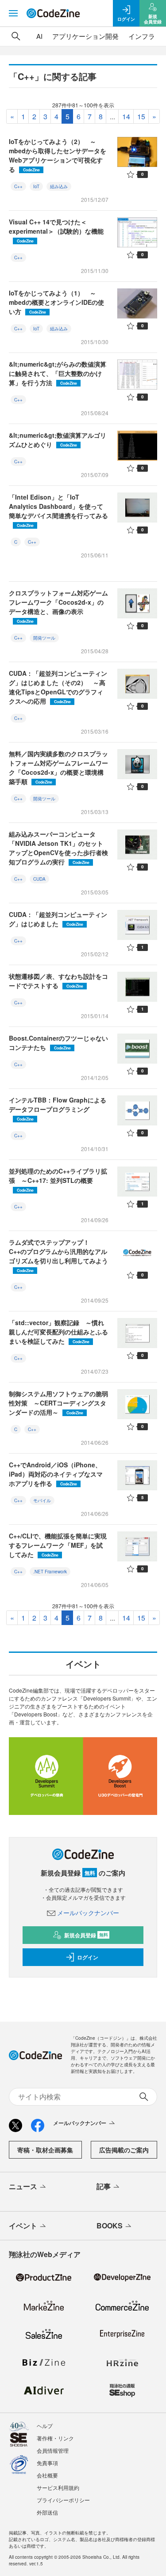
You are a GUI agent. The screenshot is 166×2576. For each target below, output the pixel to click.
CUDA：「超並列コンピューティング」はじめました (58, 919)
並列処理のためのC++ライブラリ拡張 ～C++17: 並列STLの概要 (58, 1180)
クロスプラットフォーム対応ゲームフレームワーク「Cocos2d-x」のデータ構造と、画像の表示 (58, 606)
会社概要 (47, 2475)
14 (126, 116)
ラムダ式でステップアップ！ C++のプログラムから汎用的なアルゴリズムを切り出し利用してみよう (58, 1255)
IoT (36, 186)
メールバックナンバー (88, 1913)
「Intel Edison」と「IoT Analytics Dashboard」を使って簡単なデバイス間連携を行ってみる (58, 510)
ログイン (88, 1957)
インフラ (142, 36)
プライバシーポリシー (63, 2500)
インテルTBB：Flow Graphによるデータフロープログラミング (58, 1108)
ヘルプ (45, 2426)
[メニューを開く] (13, 13)
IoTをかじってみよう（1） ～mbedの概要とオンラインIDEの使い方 (56, 302)
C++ (18, 186)
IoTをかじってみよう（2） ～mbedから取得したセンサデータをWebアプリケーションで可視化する (58, 155)
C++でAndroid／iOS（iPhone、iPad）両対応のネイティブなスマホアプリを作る (56, 1474)
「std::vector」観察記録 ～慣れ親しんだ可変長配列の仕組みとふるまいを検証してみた (58, 1332)
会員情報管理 (53, 2450)
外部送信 (47, 2512)
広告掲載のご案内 (124, 2150)
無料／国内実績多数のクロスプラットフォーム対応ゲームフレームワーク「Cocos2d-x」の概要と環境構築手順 (58, 767)
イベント (23, 2226)
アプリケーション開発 (85, 36)
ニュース (23, 2186)
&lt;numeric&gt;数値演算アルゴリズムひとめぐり (58, 440)
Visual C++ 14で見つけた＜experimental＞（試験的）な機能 (56, 230)
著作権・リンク (55, 2438)
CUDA (39, 879)
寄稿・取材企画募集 (45, 2150)
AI (39, 36)
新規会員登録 (86, 1935)
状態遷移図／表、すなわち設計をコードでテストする (58, 981)
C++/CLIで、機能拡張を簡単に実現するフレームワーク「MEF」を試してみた (58, 1545)
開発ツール (44, 638)
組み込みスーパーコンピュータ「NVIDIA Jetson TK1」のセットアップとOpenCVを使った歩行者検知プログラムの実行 (58, 848)
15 (141, 116)
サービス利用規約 (58, 2487)
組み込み (59, 186)
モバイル (42, 1500)
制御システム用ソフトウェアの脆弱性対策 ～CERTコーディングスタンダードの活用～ (58, 1403)
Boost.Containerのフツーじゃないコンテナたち (58, 1043)
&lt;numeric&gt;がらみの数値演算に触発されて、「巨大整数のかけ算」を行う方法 (58, 373)
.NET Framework (50, 1572)
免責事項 (47, 2463)
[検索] (16, 36)
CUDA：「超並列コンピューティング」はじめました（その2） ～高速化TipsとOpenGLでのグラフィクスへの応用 (58, 687)
